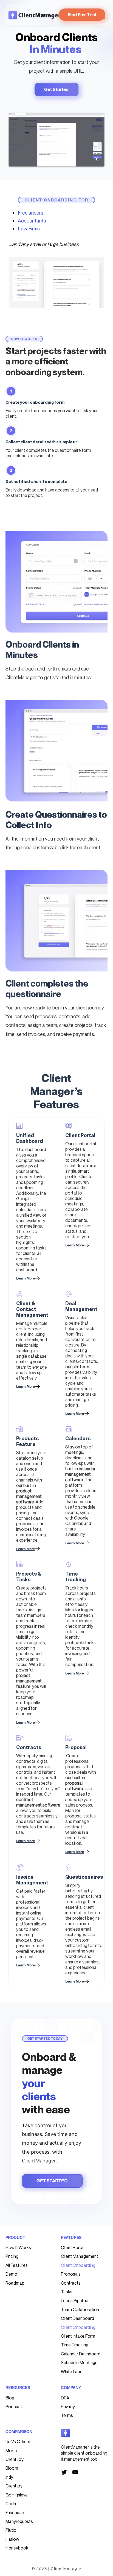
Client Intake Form (78, 2336)
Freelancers (31, 213)
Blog (10, 2398)
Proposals (71, 2274)
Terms (67, 2415)
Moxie (11, 2451)
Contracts (71, 2283)
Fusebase (15, 2513)
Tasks (67, 2292)
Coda (11, 2504)
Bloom (12, 2468)
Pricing (12, 2256)
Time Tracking (75, 2345)
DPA (65, 2398)
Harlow (12, 2539)
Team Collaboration (80, 2309)
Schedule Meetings (79, 2363)
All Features (17, 2265)
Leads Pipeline (75, 2300)
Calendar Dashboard (81, 2354)
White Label (72, 2372)
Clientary (14, 2486)
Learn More (75, 1245)
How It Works (18, 2247)
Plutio (11, 2530)
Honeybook (17, 2548)
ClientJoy (15, 2459)
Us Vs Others (18, 2442)
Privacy (68, 2407)
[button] (101, 163)
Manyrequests (19, 2521)
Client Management (80, 2256)
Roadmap (15, 2283)
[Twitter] (64, 2472)
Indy (9, 2477)
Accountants (32, 221)
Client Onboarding (78, 2265)
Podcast (14, 2407)
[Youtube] (75, 2472)
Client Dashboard (77, 2318)
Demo (11, 2274)
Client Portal (73, 2247)
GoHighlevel (17, 2495)
